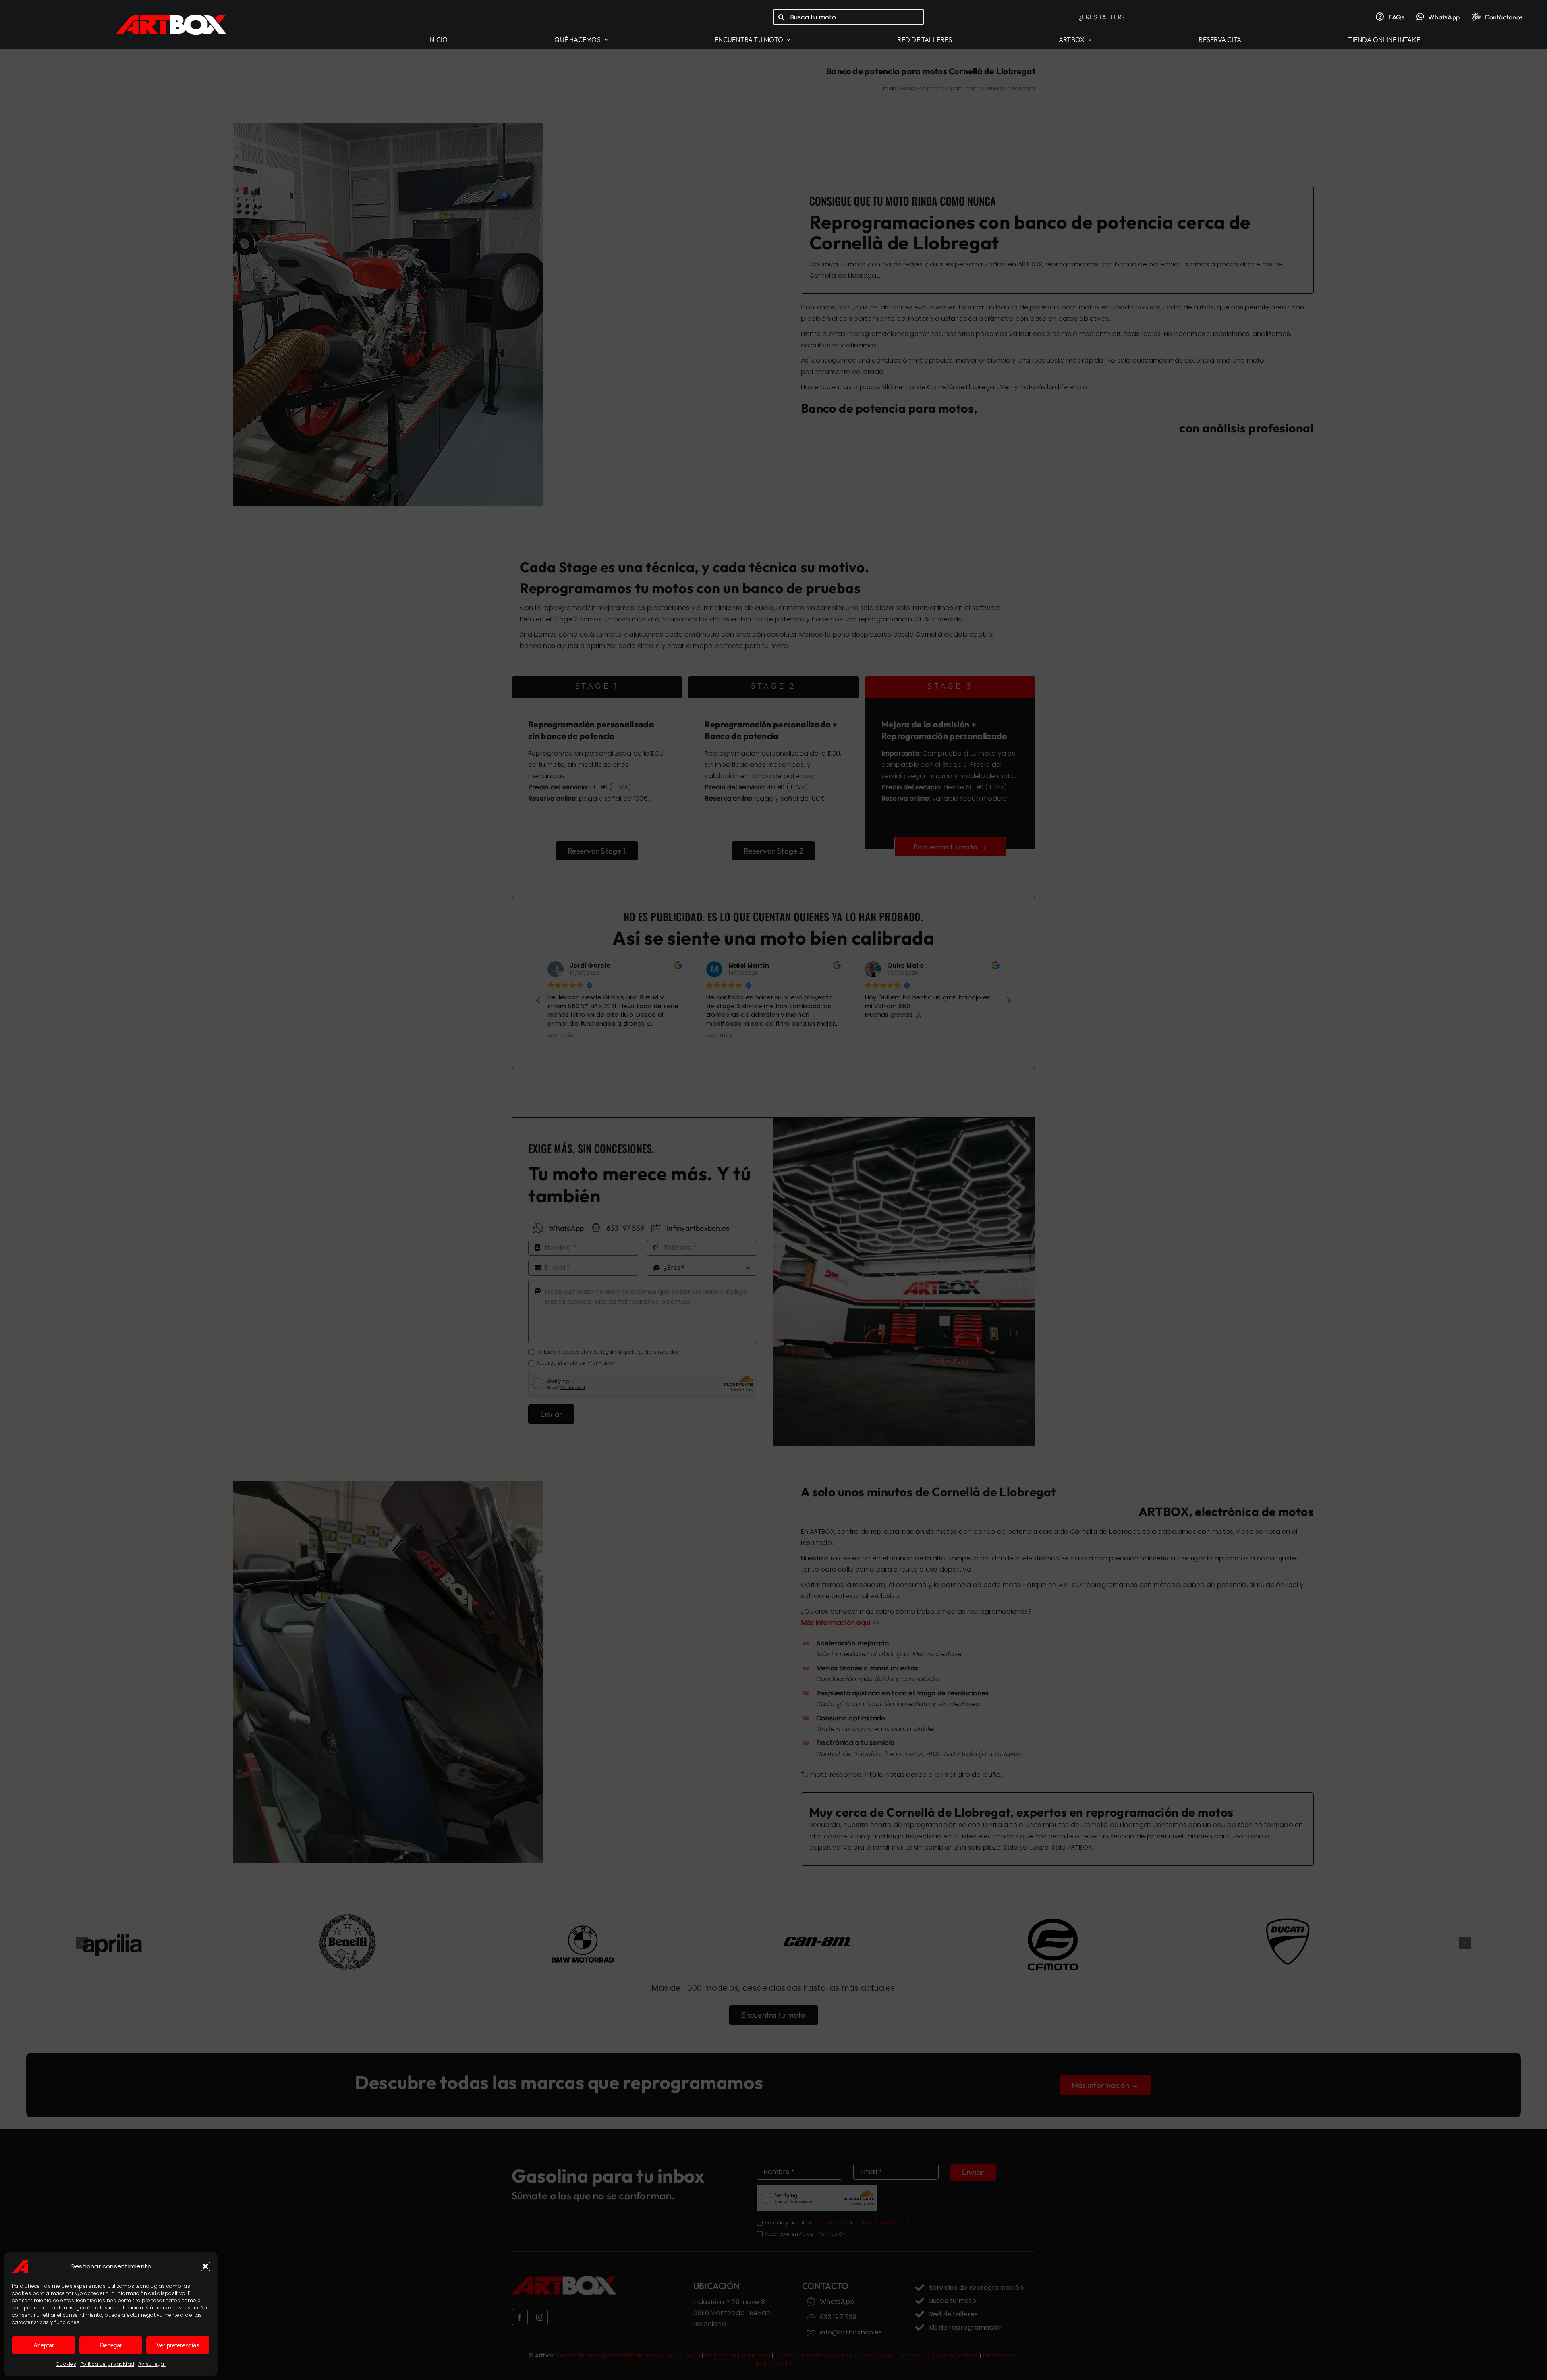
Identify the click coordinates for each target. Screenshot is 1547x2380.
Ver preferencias (178, 2345)
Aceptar (44, 2345)
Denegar (111, 2345)
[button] (205, 2266)
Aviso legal (152, 2364)
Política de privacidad (107, 2364)
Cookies (66, 2364)
